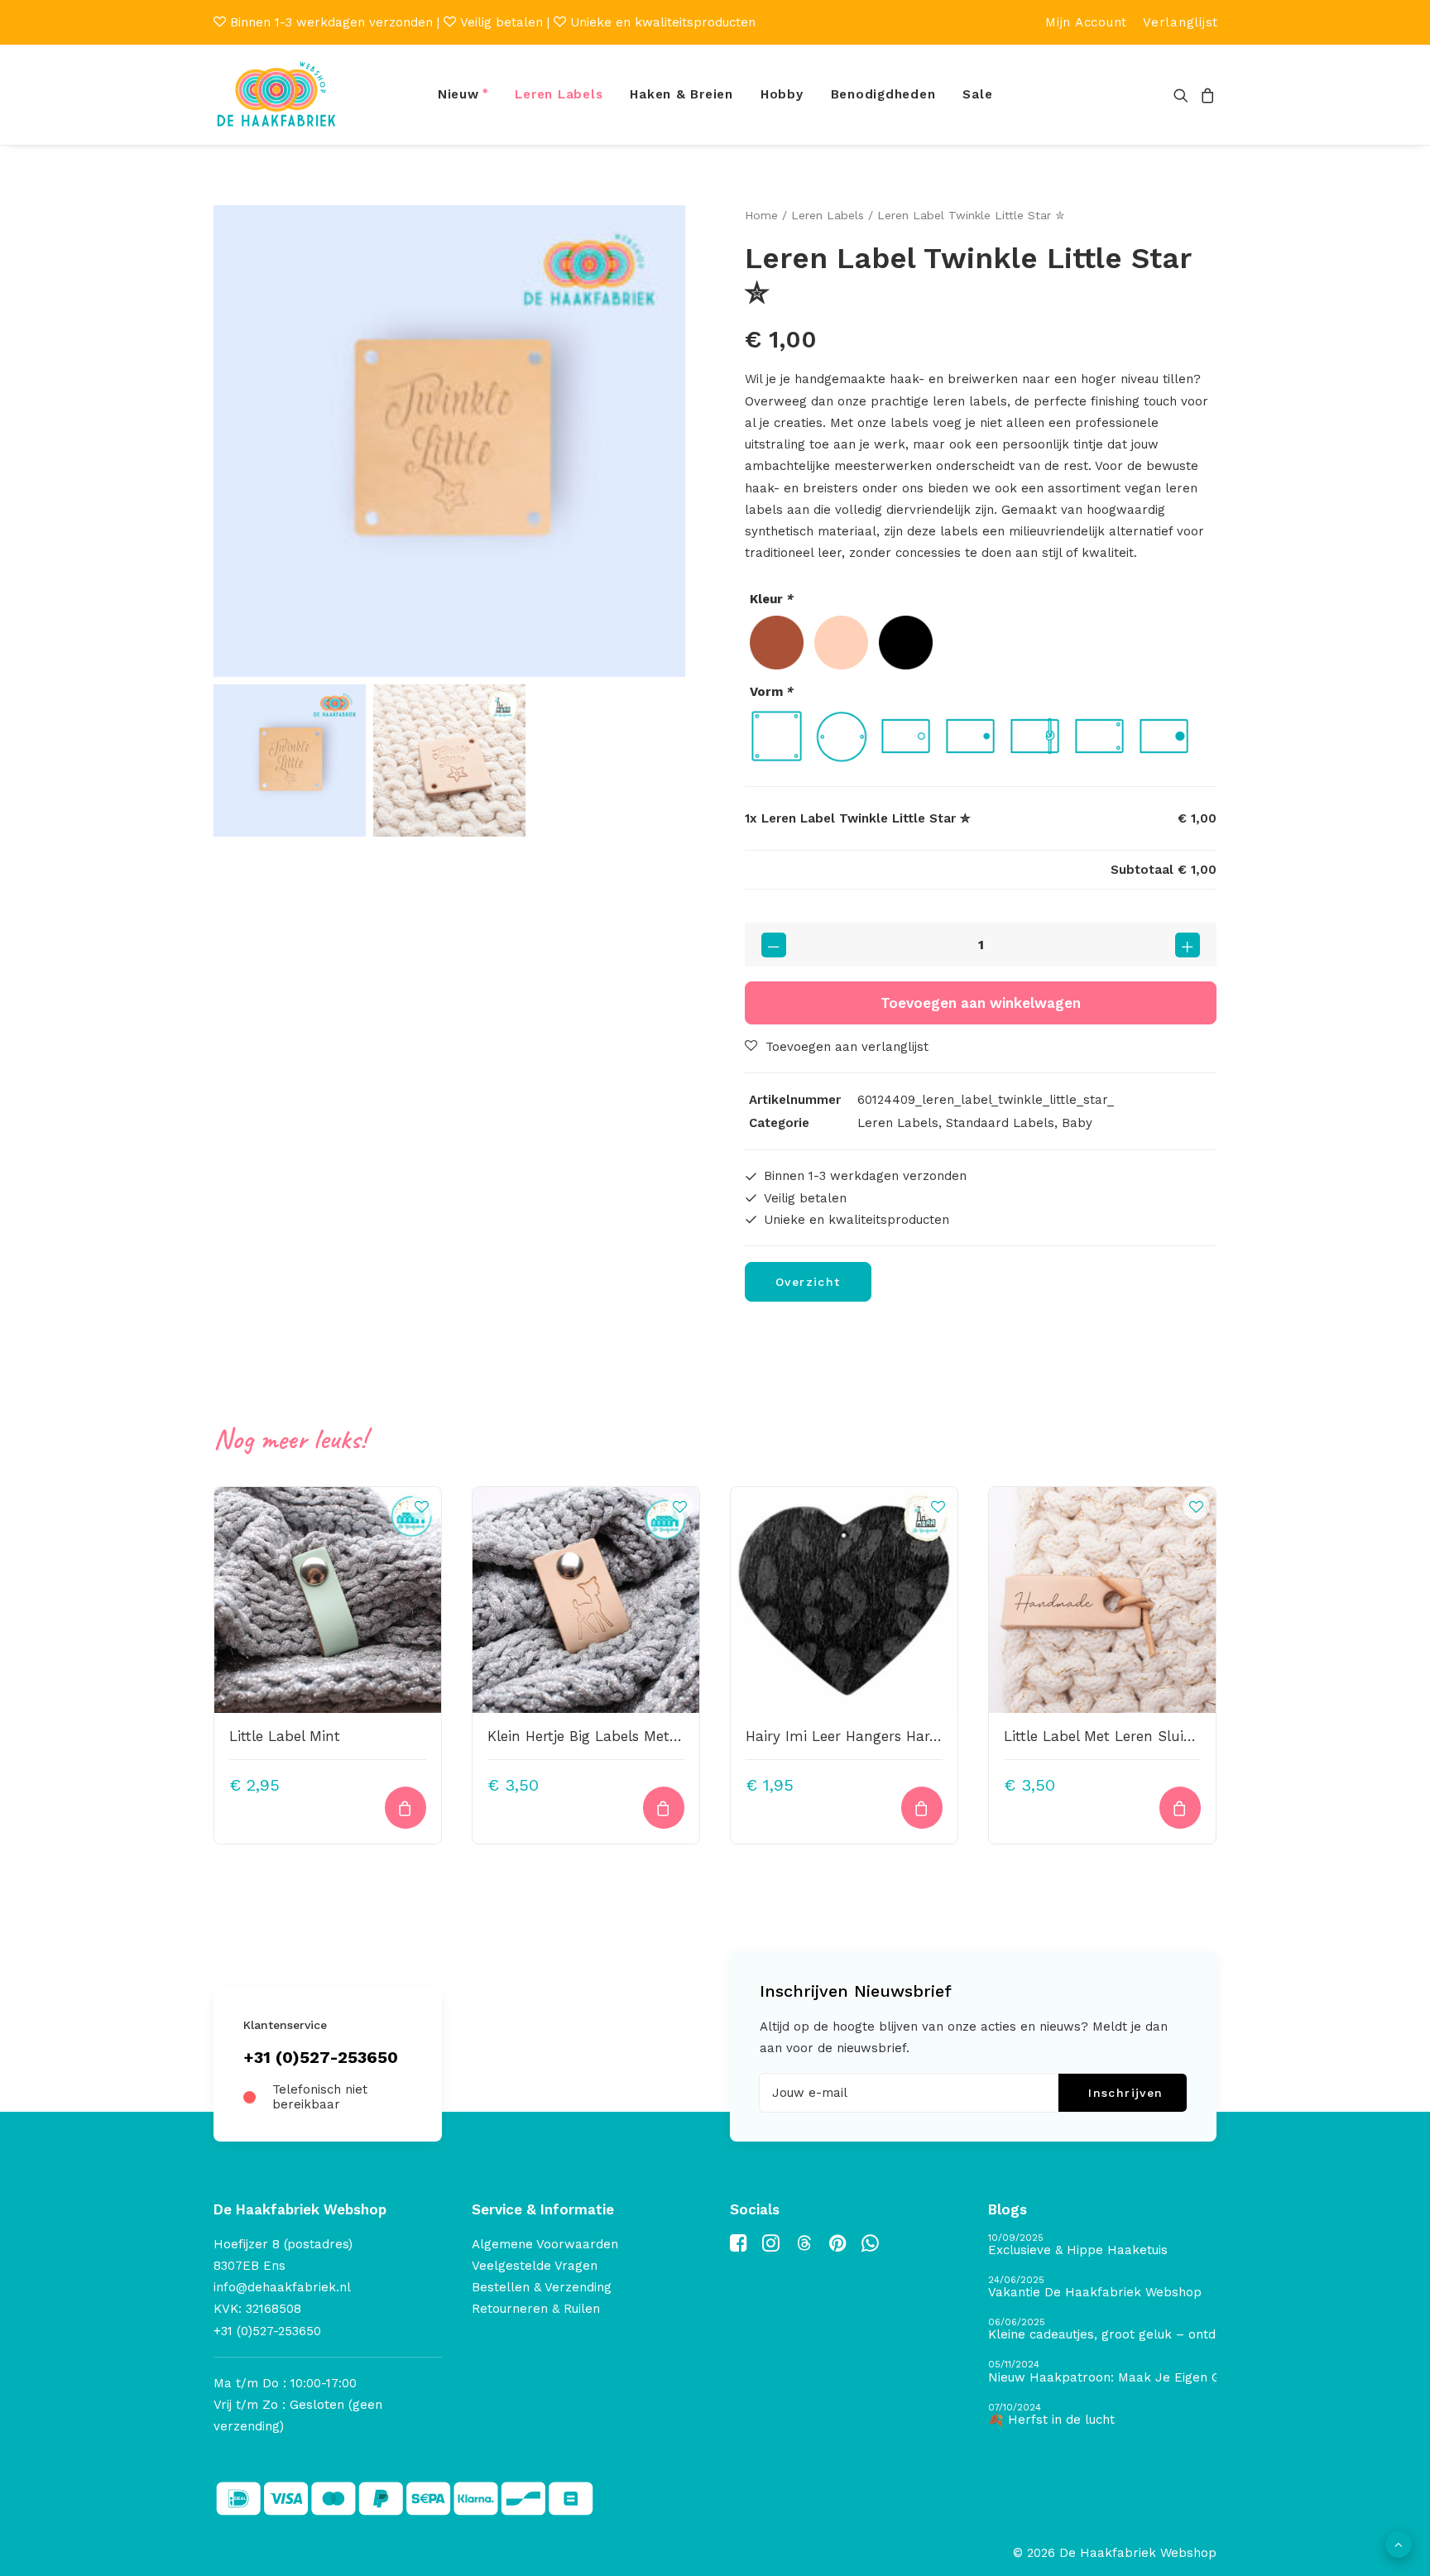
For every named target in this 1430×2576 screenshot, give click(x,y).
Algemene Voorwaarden (545, 2244)
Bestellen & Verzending (542, 2287)
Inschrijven (1125, 2093)
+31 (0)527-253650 (321, 2057)
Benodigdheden (883, 94)
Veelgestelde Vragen (535, 2266)
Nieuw (458, 94)
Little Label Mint (285, 1736)
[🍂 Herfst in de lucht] (1102, 2415)
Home (761, 215)
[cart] (1205, 95)
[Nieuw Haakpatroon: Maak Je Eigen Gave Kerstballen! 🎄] (1102, 2372)
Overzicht (808, 1282)
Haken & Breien (681, 94)
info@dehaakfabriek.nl (282, 2287)
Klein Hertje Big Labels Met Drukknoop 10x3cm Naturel (675, 1736)
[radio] (777, 643)
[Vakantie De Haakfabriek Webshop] (1102, 2288)
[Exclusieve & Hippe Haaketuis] (1102, 2245)
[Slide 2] (449, 760)
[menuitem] (1086, 22)
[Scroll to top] (1399, 2544)
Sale (977, 94)
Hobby (782, 94)
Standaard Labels (1000, 1123)
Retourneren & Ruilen (536, 2309)
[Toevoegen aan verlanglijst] (421, 1506)
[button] (1184, 95)
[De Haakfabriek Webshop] (276, 95)
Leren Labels (559, 94)
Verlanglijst (1180, 22)
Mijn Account (1086, 22)
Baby (1077, 1123)
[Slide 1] (290, 760)
